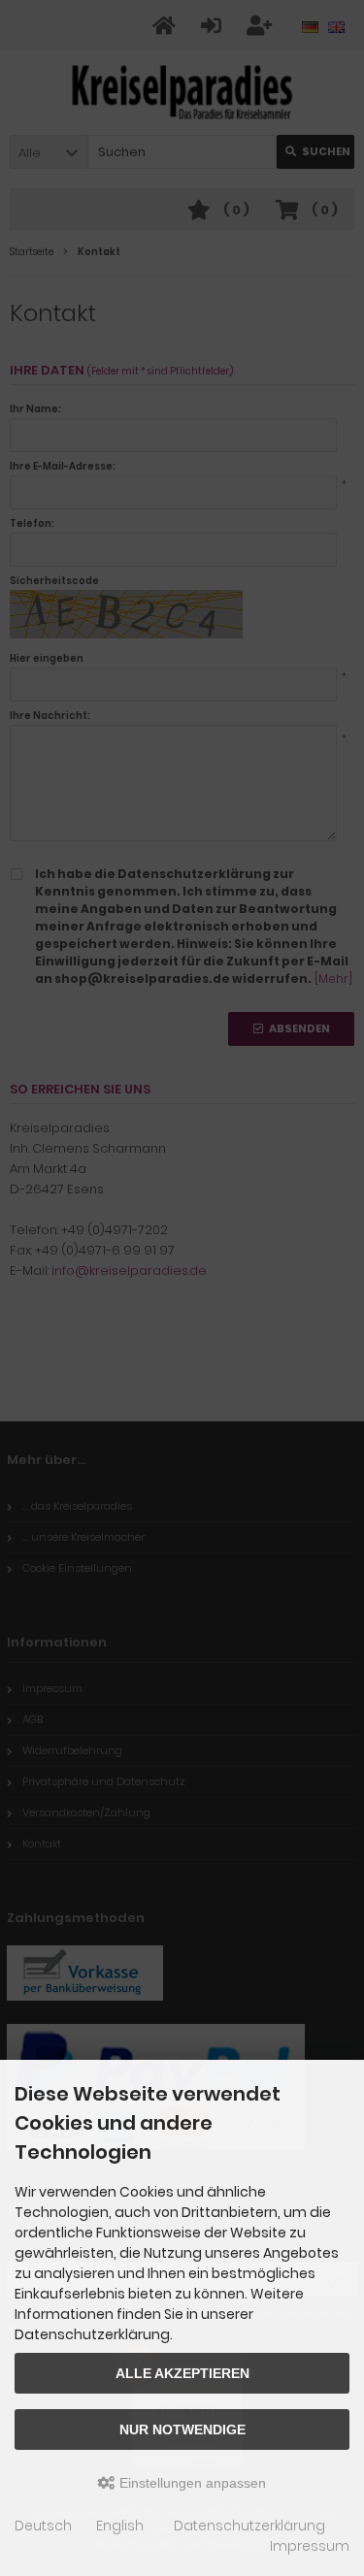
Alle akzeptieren (182, 2373)
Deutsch (43, 2526)
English (120, 2526)
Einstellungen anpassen (191, 2483)
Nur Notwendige (182, 2429)
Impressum (310, 2546)
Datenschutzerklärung (249, 2526)
